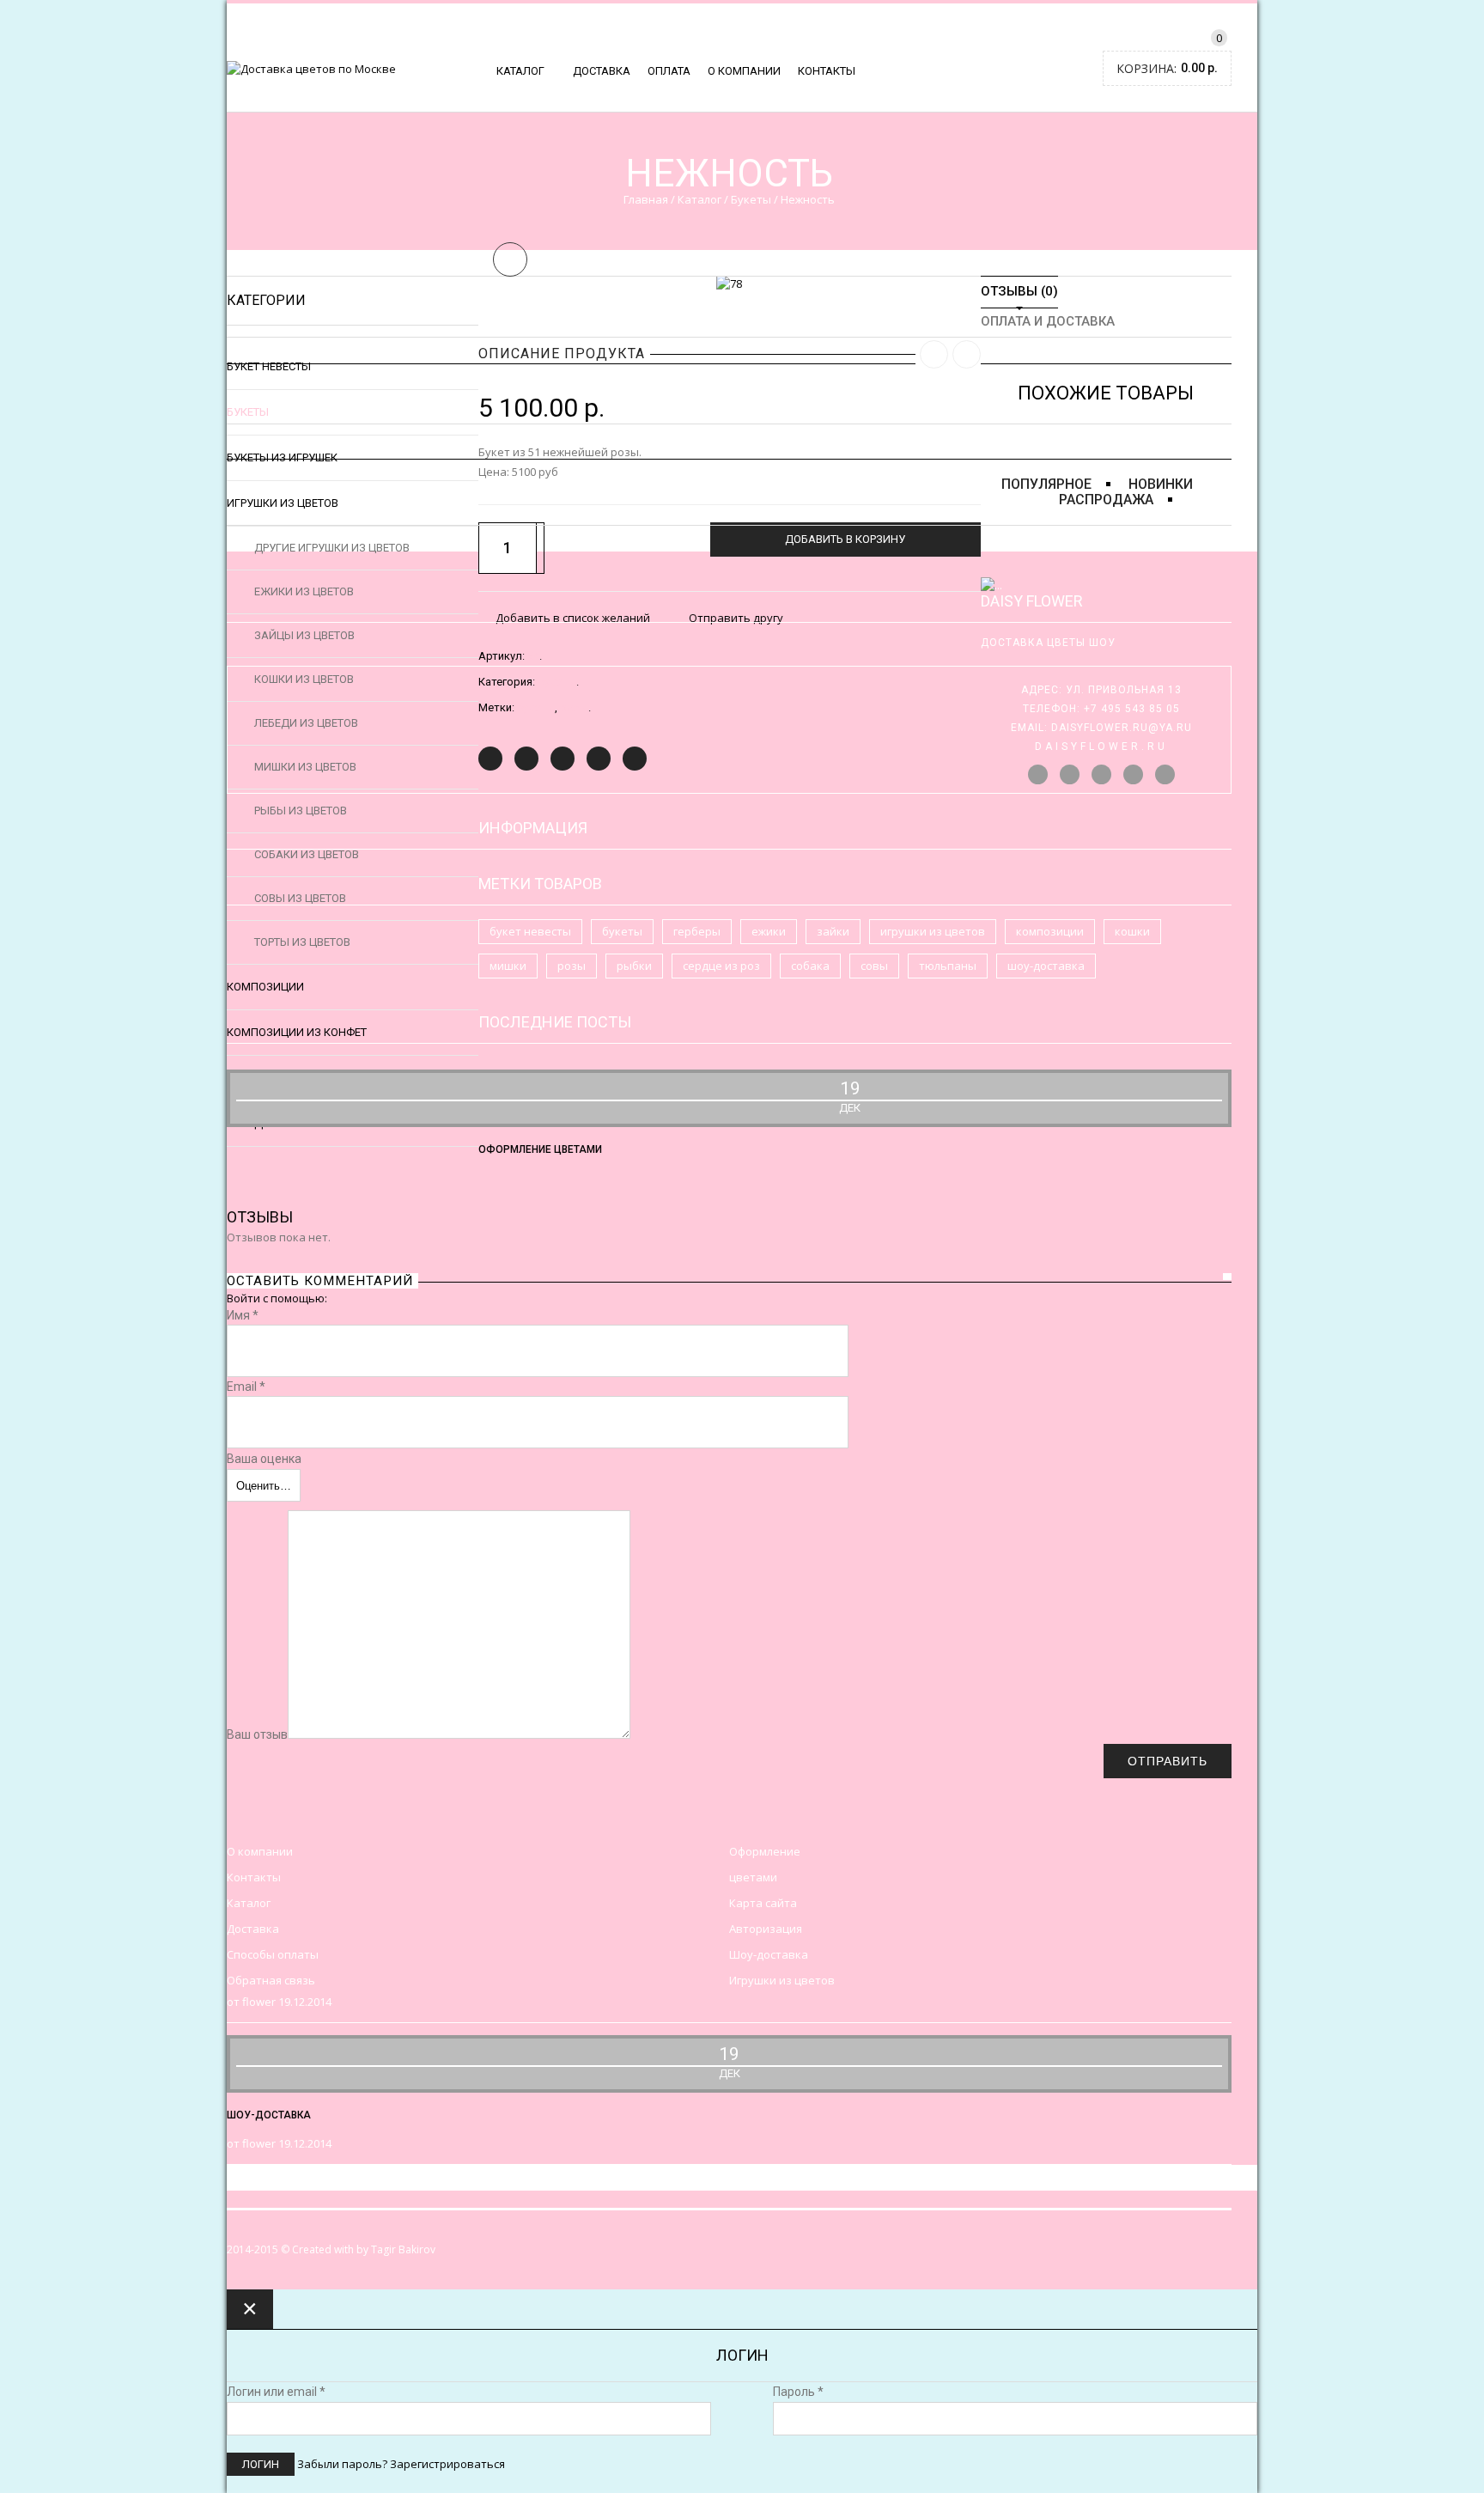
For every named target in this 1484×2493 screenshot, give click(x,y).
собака (810, 966)
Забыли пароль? (342, 2464)
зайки (833, 931)
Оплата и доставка (1048, 322)
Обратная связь (271, 1980)
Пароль (798, 2392)
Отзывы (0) (1019, 292)
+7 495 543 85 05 (1132, 709)
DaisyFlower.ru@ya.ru (1122, 728)
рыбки (634, 966)
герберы (697, 931)
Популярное (1046, 484)
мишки (508, 966)
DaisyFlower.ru (1101, 747)
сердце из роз (721, 966)
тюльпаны (948, 966)
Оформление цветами (540, 1149)
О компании (744, 71)
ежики (769, 931)
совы (874, 966)
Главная (646, 199)
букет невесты (530, 931)
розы (572, 966)
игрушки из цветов (933, 931)
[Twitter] (490, 759)
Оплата (669, 71)
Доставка (602, 71)
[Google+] (599, 759)
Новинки (1161, 484)
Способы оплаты (273, 1954)
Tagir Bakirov (403, 2249)
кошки (1132, 931)
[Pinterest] (563, 759)
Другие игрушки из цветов (332, 548)
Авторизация (766, 1929)
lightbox (510, 259)
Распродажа (1106, 500)
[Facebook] (526, 759)
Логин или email (276, 2392)
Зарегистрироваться (447, 2464)
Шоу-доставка (769, 1954)
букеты (622, 931)
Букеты (751, 199)
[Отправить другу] (635, 759)
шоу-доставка (1046, 966)
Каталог (520, 71)
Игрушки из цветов (782, 1980)
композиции (1050, 931)
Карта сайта (763, 1903)
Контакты (827, 71)
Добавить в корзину (845, 539)
